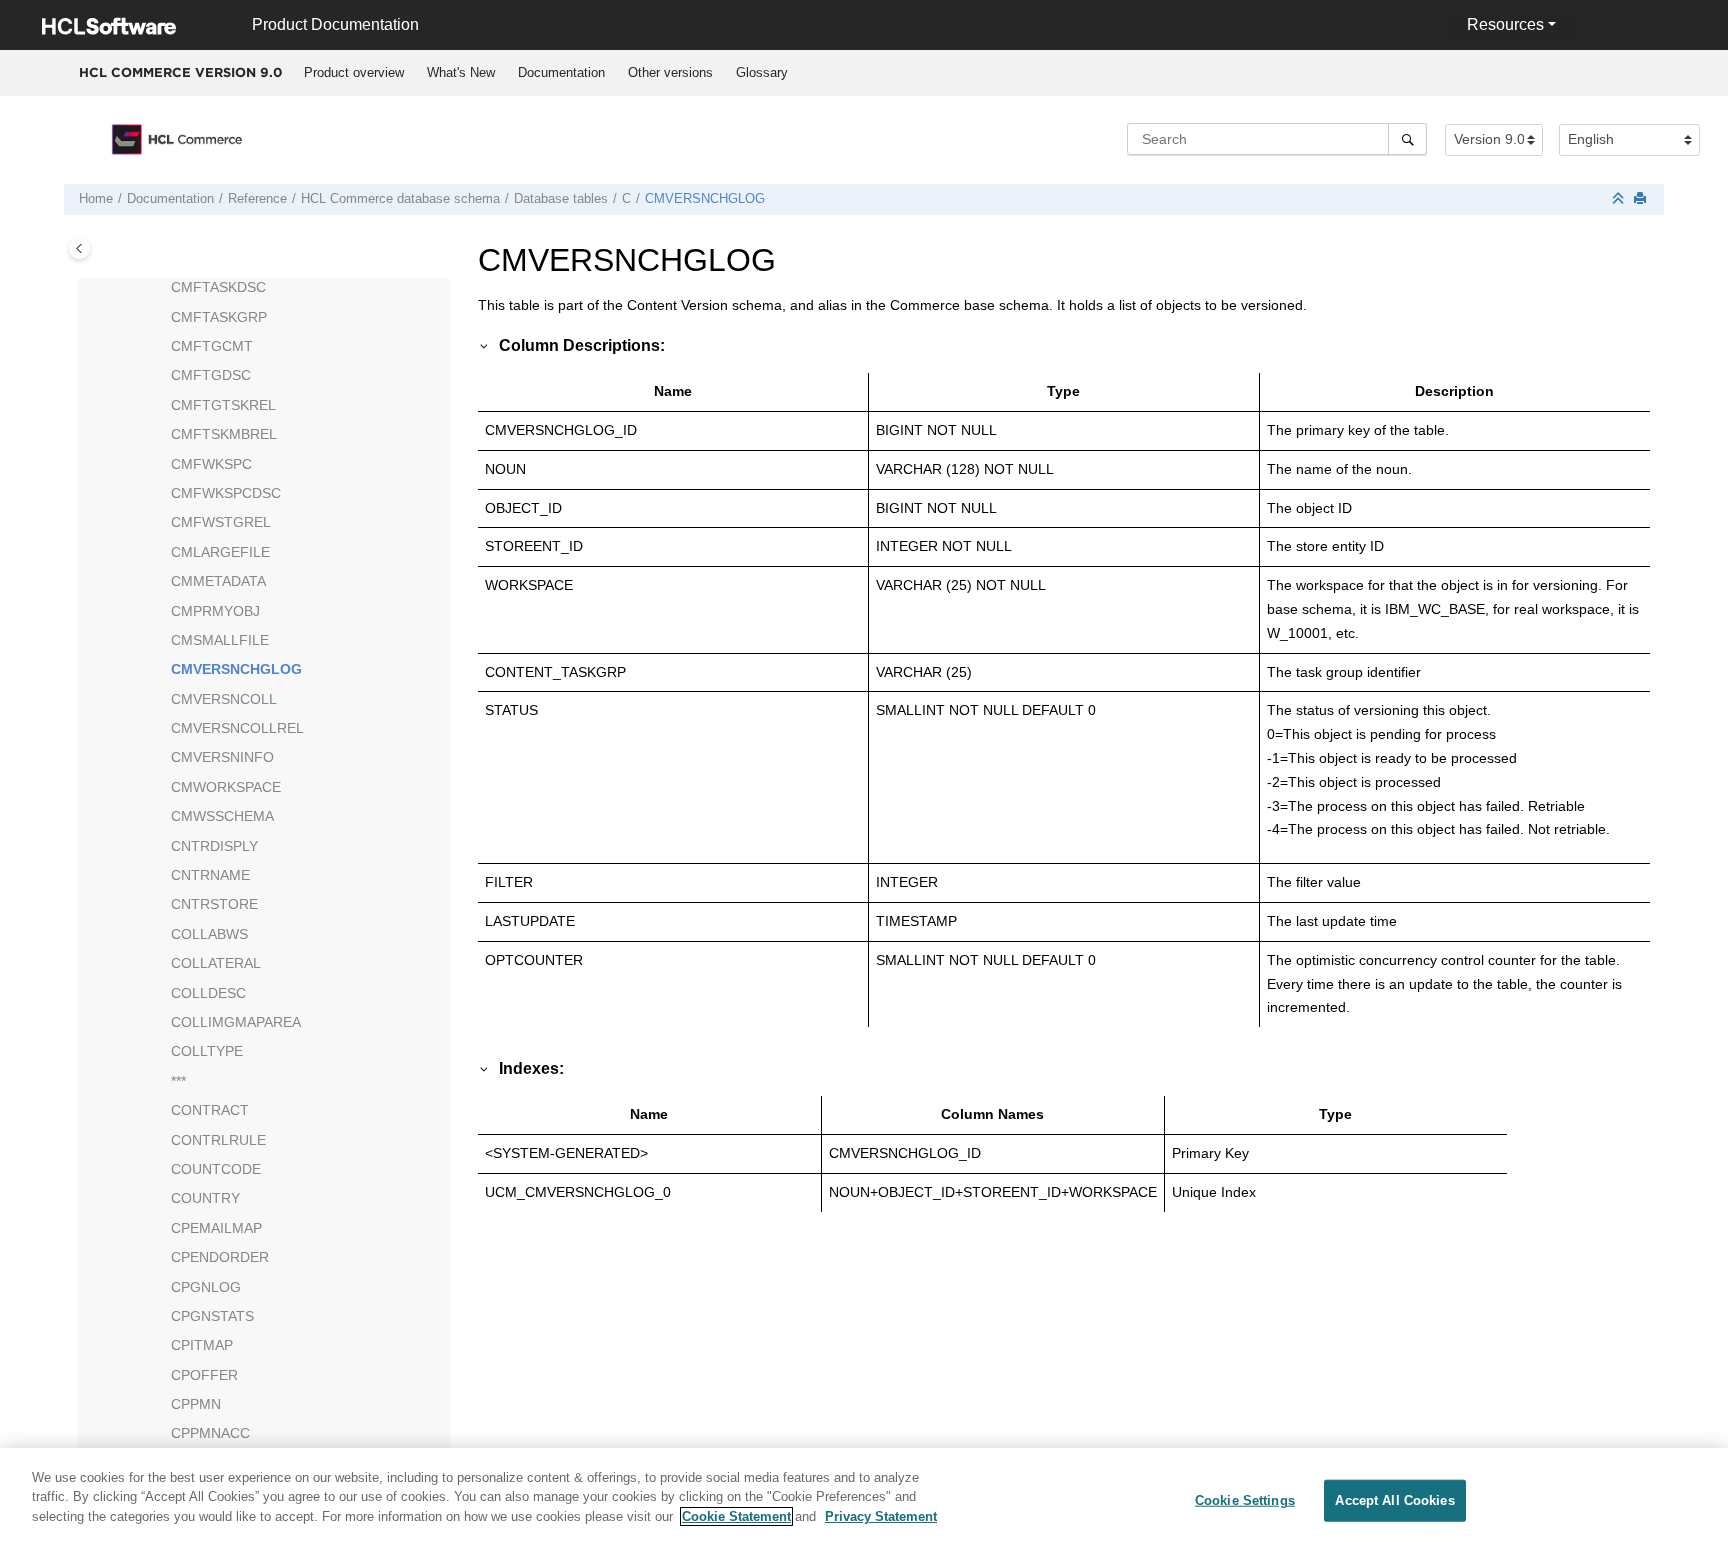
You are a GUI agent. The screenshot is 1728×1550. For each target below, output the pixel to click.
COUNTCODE (216, 1169)
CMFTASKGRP (219, 317)
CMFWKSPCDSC (226, 493)
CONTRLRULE (218, 1140)
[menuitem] (353, 73)
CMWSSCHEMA (222, 816)
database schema (400, 199)
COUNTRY (205, 1198)
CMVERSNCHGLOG (705, 199)
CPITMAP (202, 1345)
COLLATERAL (216, 963)
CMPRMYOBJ (215, 611)
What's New (461, 72)
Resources (1505, 24)
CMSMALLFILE (220, 640)
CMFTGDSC (211, 375)
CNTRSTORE (214, 904)
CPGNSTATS (212, 1316)
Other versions (670, 72)
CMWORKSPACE (226, 787)
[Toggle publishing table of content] (79, 248)
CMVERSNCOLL (224, 699)
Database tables (561, 199)
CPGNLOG (206, 1287)
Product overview (354, 72)
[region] (864, 1499)
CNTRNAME (210, 875)
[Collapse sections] (1620, 199)
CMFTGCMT (212, 346)
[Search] (1407, 139)
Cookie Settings (1245, 1500)
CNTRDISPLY (214, 846)
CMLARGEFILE (220, 552)
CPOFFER (204, 1375)
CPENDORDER (220, 1257)
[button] (163, 288)
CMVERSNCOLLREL (237, 728)
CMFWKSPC (211, 464)
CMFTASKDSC (218, 287)
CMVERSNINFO (222, 757)
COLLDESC (208, 993)
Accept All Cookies (1394, 1500)
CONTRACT (210, 1110)
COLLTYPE (207, 1051)
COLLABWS (209, 934)
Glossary (762, 72)
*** (178, 1081)
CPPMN (196, 1404)
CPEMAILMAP (216, 1228)
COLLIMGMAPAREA (236, 1022)
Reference (257, 199)
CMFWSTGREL (221, 522)
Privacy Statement (881, 1516)
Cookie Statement (736, 1516)
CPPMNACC (210, 1433)
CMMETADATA (218, 581)
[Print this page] (1642, 199)
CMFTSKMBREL (224, 434)
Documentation (561, 72)
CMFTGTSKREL (223, 405)
